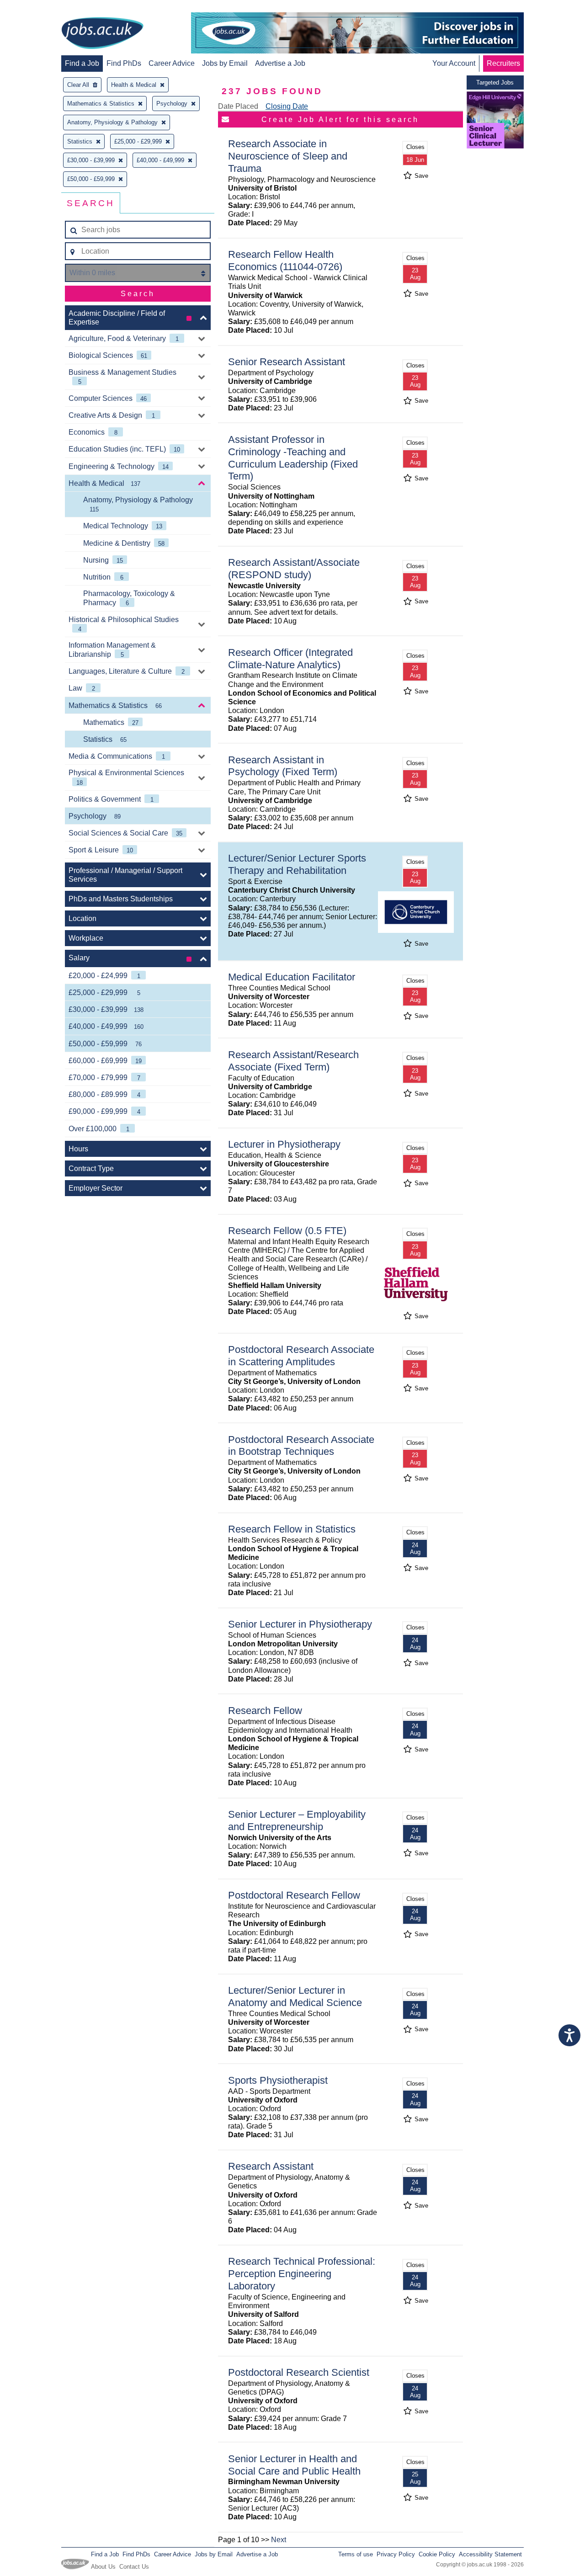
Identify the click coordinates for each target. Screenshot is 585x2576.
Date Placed (238, 106)
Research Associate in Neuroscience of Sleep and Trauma (288, 156)
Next (279, 2540)
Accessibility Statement (490, 2554)
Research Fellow (265, 1711)
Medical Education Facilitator (292, 977)
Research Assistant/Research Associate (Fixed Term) (293, 1061)
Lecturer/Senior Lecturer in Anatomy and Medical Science (295, 1996)
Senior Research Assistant (287, 362)
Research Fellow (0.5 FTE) (287, 1231)
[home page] (102, 34)
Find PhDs (124, 63)
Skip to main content (37, 8)
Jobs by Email (225, 63)
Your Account (454, 63)
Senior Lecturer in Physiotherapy (300, 1624)
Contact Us (134, 2567)
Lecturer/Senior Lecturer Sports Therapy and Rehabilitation (297, 864)
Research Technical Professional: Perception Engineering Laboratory (302, 2274)
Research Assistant (271, 2166)
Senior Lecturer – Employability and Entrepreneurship (297, 1820)
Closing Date (287, 106)
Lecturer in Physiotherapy (284, 1144)
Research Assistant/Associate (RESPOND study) (294, 569)
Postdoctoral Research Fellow (294, 1895)
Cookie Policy (437, 2554)
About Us (103, 2567)
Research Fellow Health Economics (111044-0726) (285, 261)
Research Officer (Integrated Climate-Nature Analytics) (290, 659)
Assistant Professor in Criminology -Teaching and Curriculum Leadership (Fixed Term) (293, 458)
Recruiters (503, 63)
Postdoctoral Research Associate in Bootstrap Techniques (301, 1446)
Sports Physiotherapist (278, 2080)
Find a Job (82, 63)
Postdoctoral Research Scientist (299, 2372)
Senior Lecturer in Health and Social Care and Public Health (294, 2465)
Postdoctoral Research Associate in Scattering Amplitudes (301, 1356)
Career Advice (172, 63)
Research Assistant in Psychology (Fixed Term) (283, 766)
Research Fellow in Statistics (292, 1529)
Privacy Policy (396, 2554)
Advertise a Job (280, 63)
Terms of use (356, 2554)
